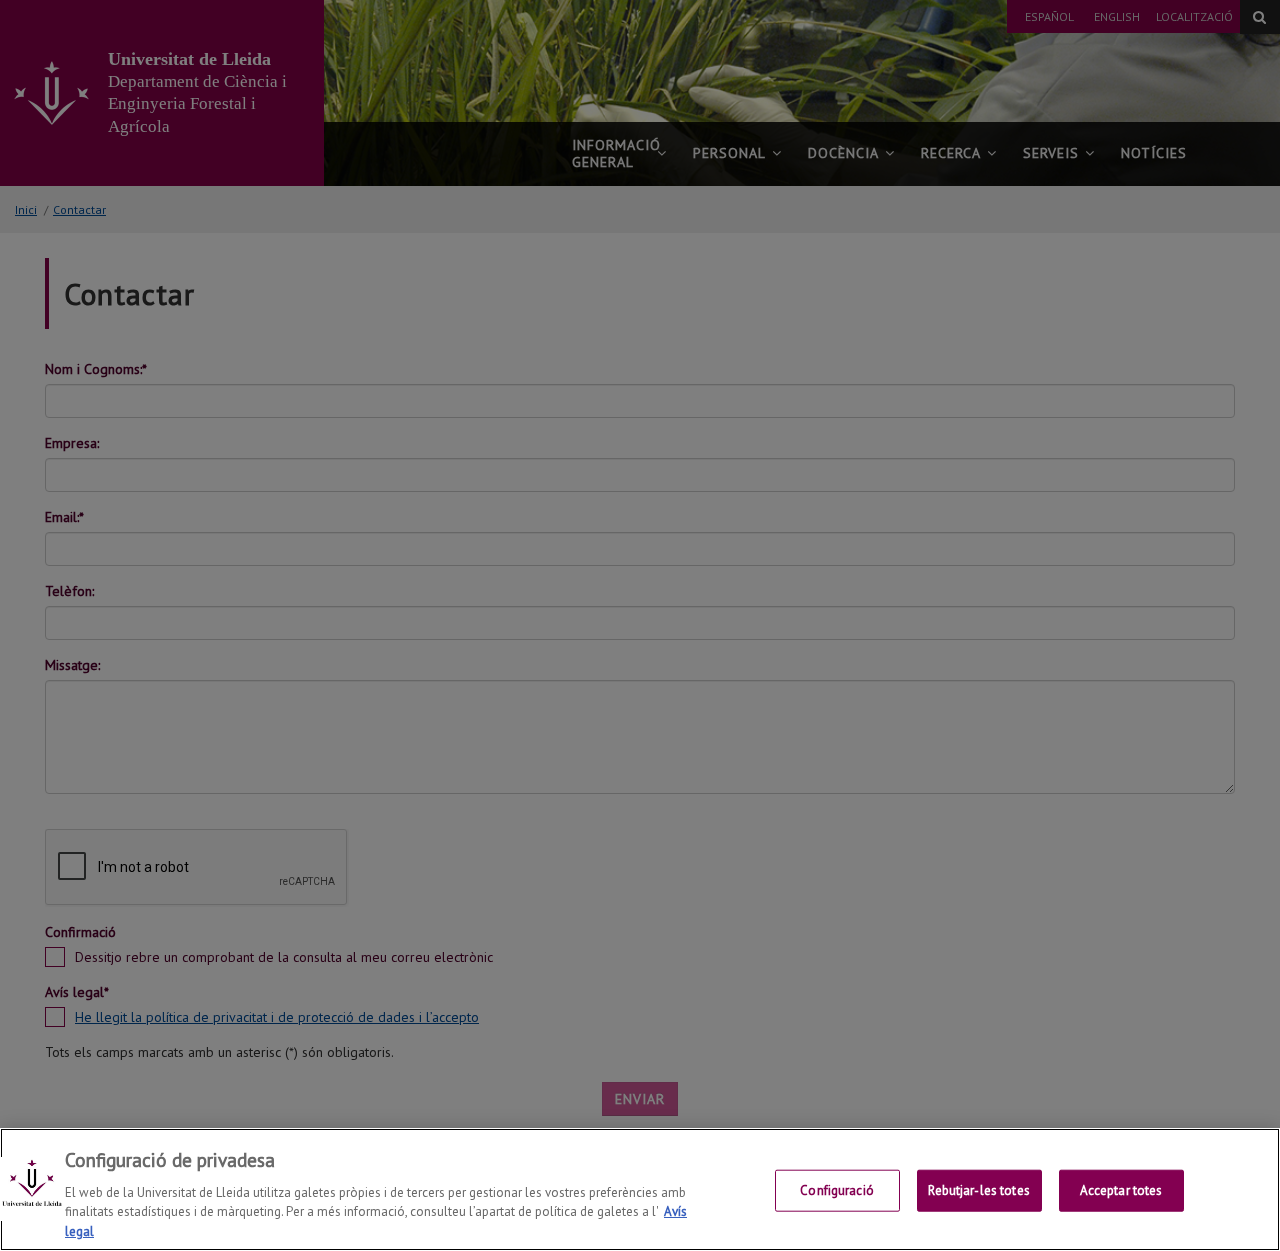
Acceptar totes (1121, 1190)
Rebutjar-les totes (978, 1190)
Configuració (837, 1190)
